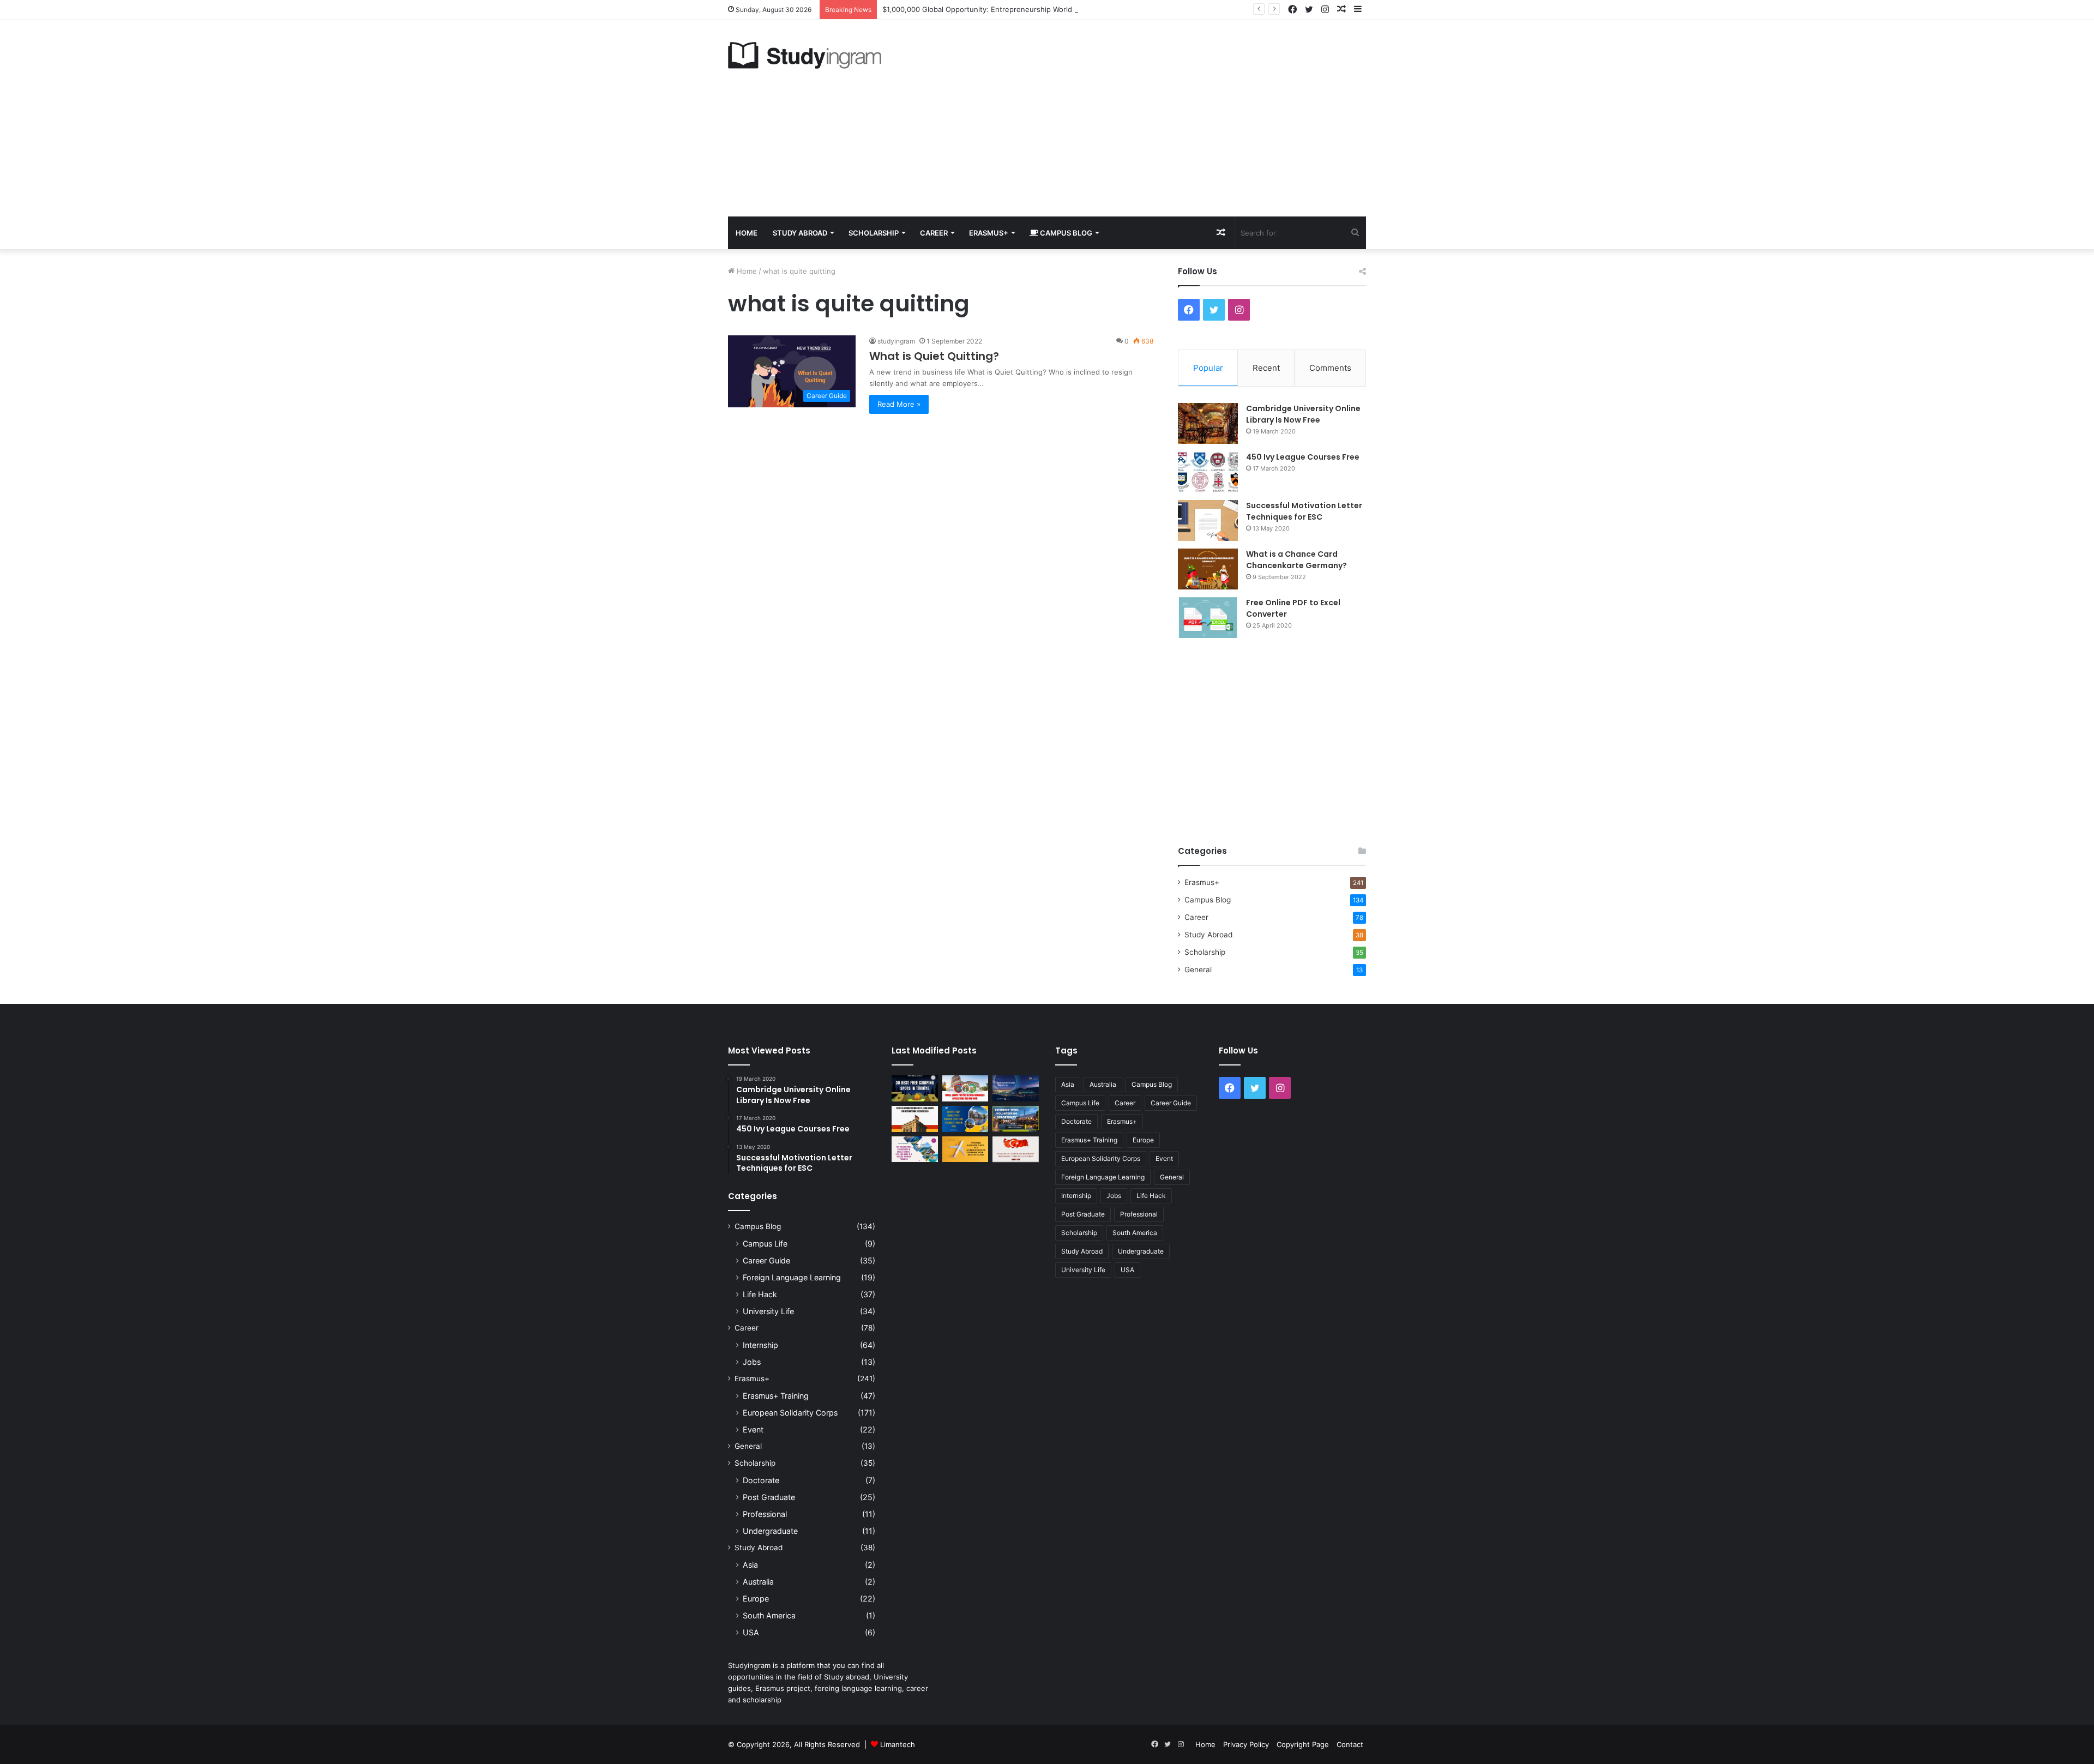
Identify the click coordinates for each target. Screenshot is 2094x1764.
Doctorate (761, 1480)
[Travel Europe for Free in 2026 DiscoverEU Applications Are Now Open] (965, 1088)
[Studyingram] (805, 55)
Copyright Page (1303, 1744)
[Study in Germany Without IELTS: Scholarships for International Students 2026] (915, 1119)
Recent (1266, 368)
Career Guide (766, 1260)
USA (751, 1632)
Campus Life (765, 1244)
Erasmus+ (989, 233)
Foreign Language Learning (792, 1277)
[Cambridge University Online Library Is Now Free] (1208, 423)
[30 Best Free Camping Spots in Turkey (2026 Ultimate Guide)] (915, 1088)
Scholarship (874, 233)
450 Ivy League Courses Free (1303, 457)
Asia (750, 1565)
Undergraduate (770, 1531)
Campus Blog (1065, 233)
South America (769, 1615)
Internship (760, 1345)
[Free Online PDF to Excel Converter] (1208, 618)
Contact (1350, 1744)
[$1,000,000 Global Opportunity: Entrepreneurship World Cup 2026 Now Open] (1016, 1088)
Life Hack (760, 1294)
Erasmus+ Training (776, 1396)
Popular (1208, 368)
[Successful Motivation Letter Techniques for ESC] (1208, 520)
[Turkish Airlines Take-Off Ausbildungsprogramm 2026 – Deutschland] (965, 1149)
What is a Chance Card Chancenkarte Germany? (1296, 560)
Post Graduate (769, 1497)
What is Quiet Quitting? (934, 356)
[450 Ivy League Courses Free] (1208, 472)
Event (753, 1429)
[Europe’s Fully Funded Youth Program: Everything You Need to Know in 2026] (965, 1119)
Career (934, 233)
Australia (758, 1582)
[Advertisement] (1156, 118)
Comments (1330, 368)
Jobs (752, 1362)
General (1198, 970)
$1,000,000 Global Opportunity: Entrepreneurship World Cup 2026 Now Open (1014, 9)
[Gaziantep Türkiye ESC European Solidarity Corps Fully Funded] (1016, 1149)
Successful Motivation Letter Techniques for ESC (1304, 511)
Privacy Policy (1246, 1744)
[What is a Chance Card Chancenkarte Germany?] (1208, 569)
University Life (768, 1311)
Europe (756, 1599)
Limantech (898, 1744)
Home (747, 233)
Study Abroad (800, 233)
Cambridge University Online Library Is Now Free (1303, 414)
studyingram (896, 341)
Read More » (899, 404)
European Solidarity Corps (790, 1413)
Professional (765, 1514)
